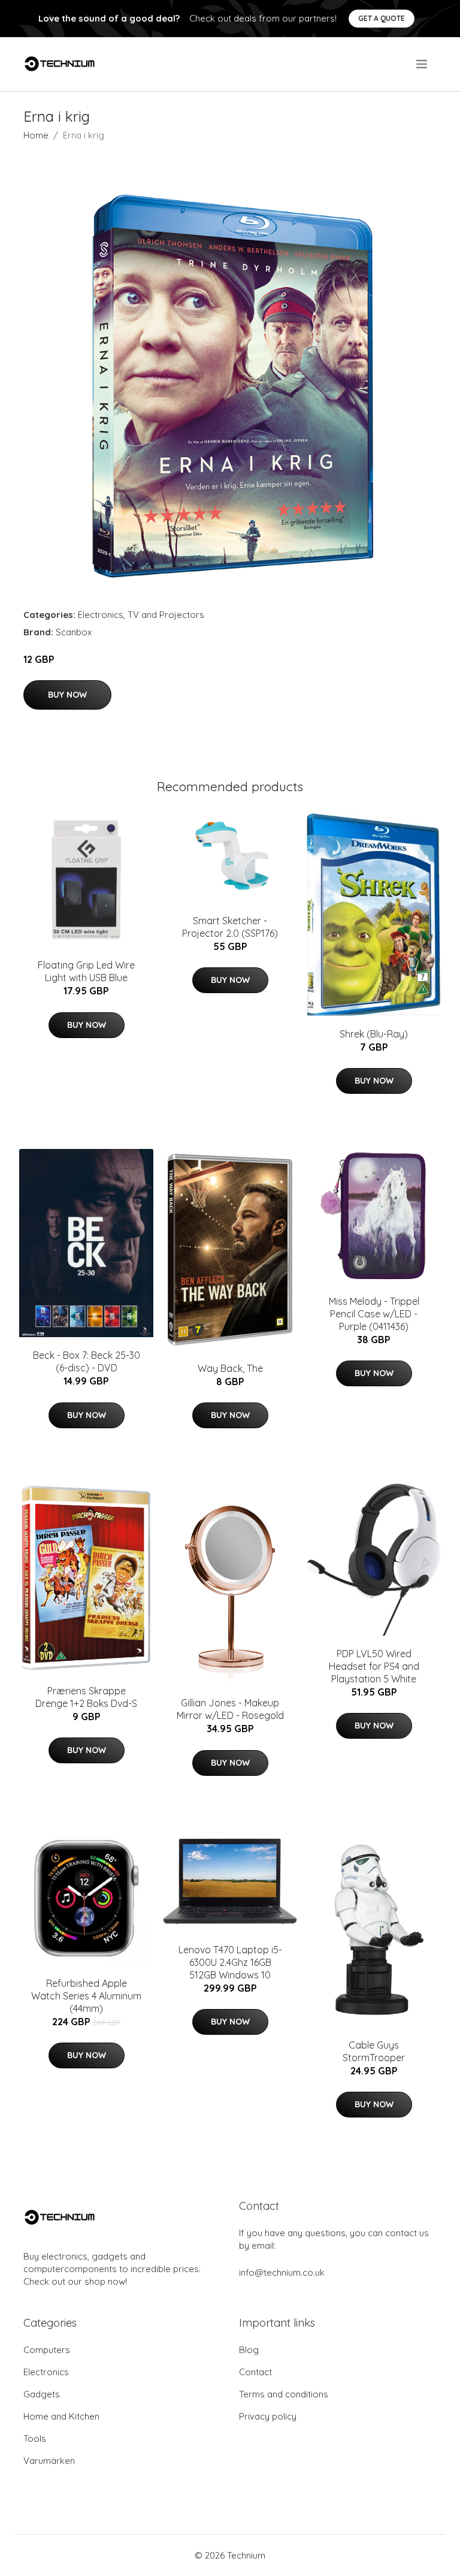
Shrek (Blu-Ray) (374, 1034)
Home (36, 135)
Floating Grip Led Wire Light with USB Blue (86, 971)
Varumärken (49, 2461)
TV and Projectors (166, 615)
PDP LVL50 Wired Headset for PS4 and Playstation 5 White (374, 1666)
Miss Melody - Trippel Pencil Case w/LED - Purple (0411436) (374, 1314)
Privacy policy (268, 2416)
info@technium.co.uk (282, 2272)
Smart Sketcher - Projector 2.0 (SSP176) (230, 927)
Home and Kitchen (61, 2416)
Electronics (101, 615)
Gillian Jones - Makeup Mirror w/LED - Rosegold (230, 1709)
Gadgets (42, 2394)
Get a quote (382, 18)
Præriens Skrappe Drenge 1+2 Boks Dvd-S (86, 1697)
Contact (255, 2372)
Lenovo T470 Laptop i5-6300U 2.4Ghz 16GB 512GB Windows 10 (230, 1962)
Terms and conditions (284, 2394)
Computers (47, 2350)
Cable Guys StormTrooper (374, 2051)
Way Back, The (230, 1368)
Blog (249, 2350)
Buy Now (67, 695)
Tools (35, 2438)
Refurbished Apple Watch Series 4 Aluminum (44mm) (86, 1996)
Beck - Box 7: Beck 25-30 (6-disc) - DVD (87, 1361)
